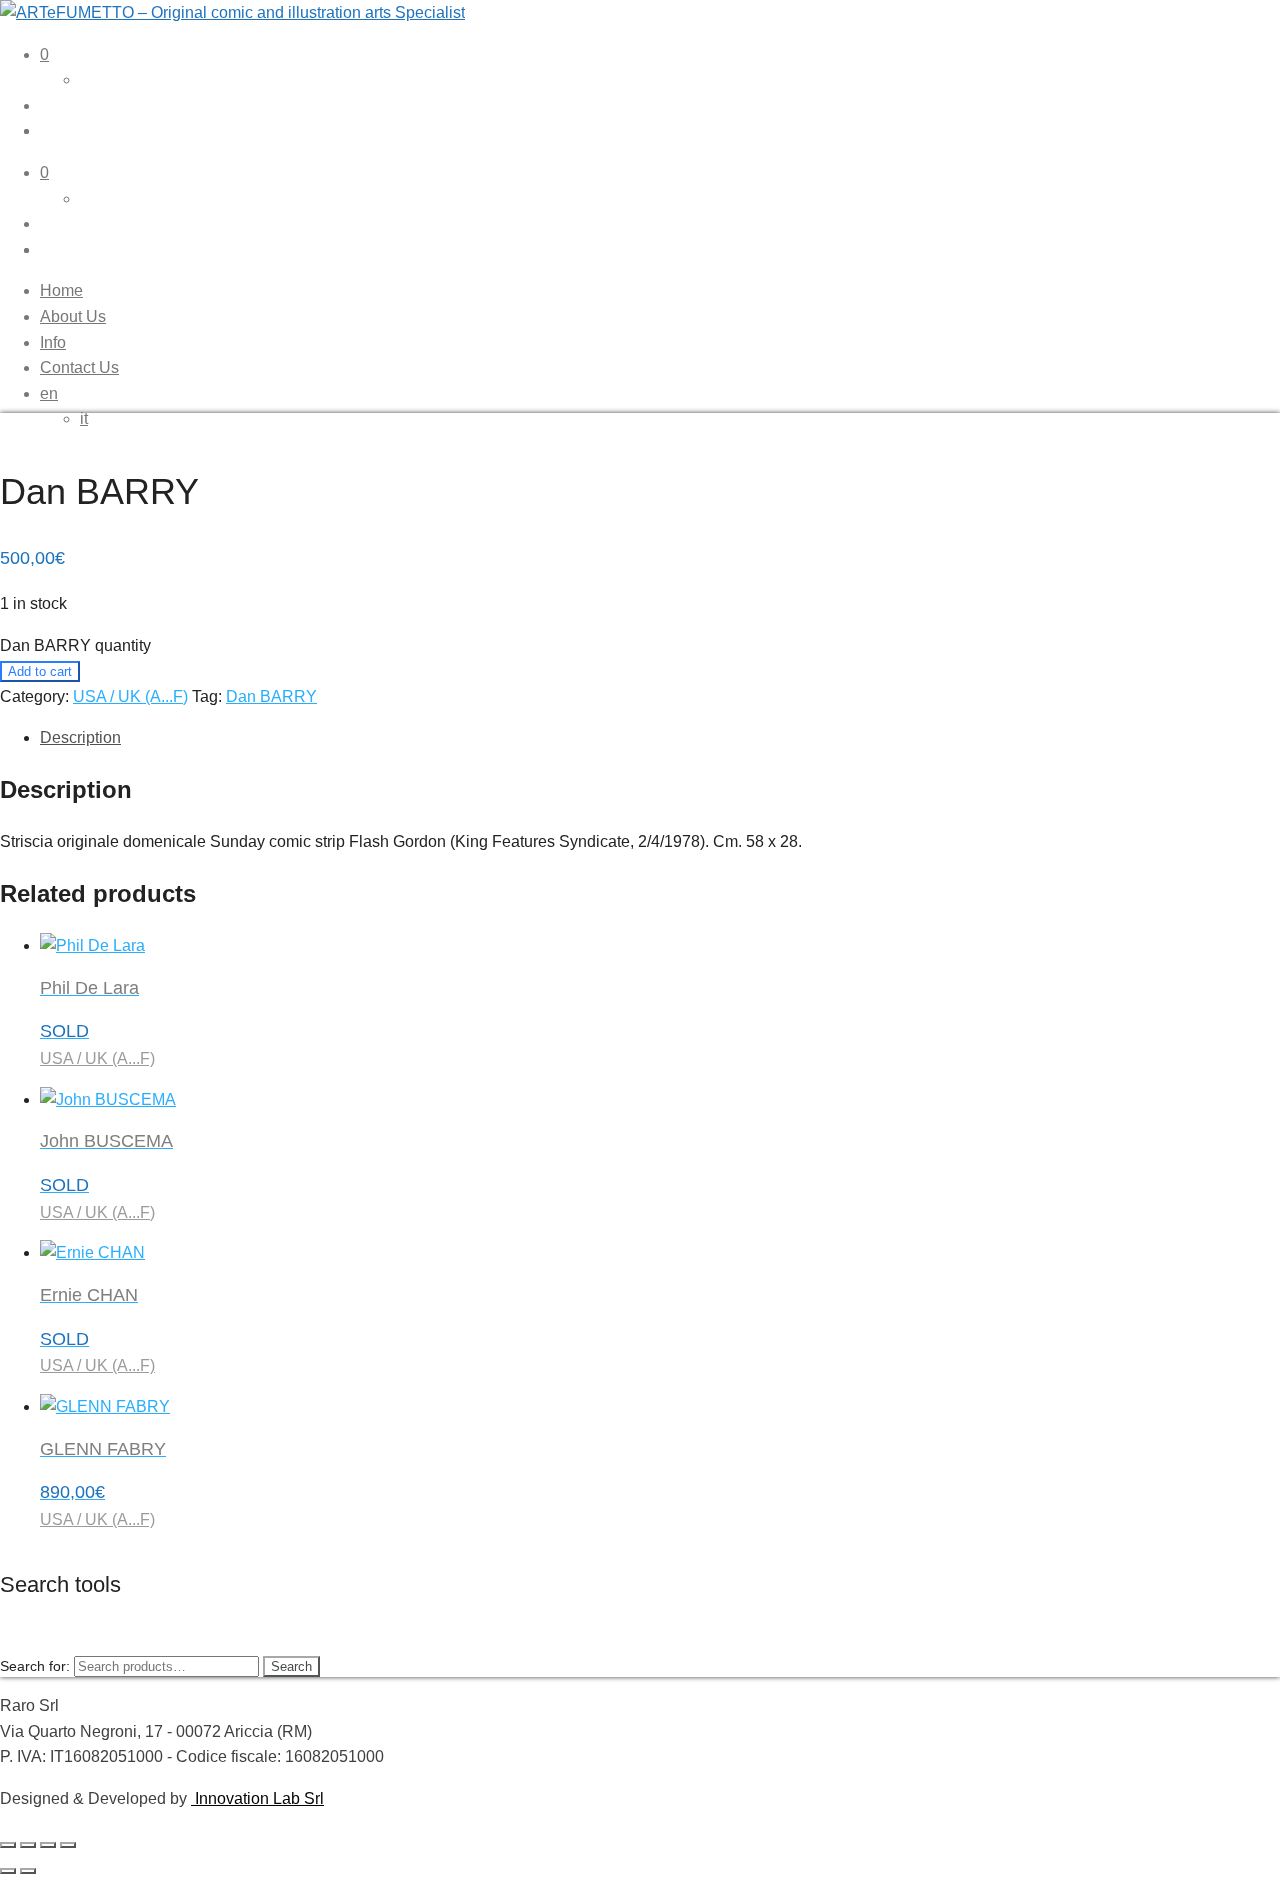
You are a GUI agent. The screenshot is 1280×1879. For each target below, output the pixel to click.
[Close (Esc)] (68, 1845)
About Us (73, 316)
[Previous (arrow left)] (8, 1871)
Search (291, 1666)
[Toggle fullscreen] (28, 1845)
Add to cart (40, 671)
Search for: (35, 1666)
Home (61, 290)
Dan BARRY (271, 696)
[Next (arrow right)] (28, 1871)
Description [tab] (80, 737)
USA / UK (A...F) (130, 696)
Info (53, 342)
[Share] (48, 1845)
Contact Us (79, 367)
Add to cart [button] (102, 1865)
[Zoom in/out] (8, 1845)
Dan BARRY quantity (75, 645)
